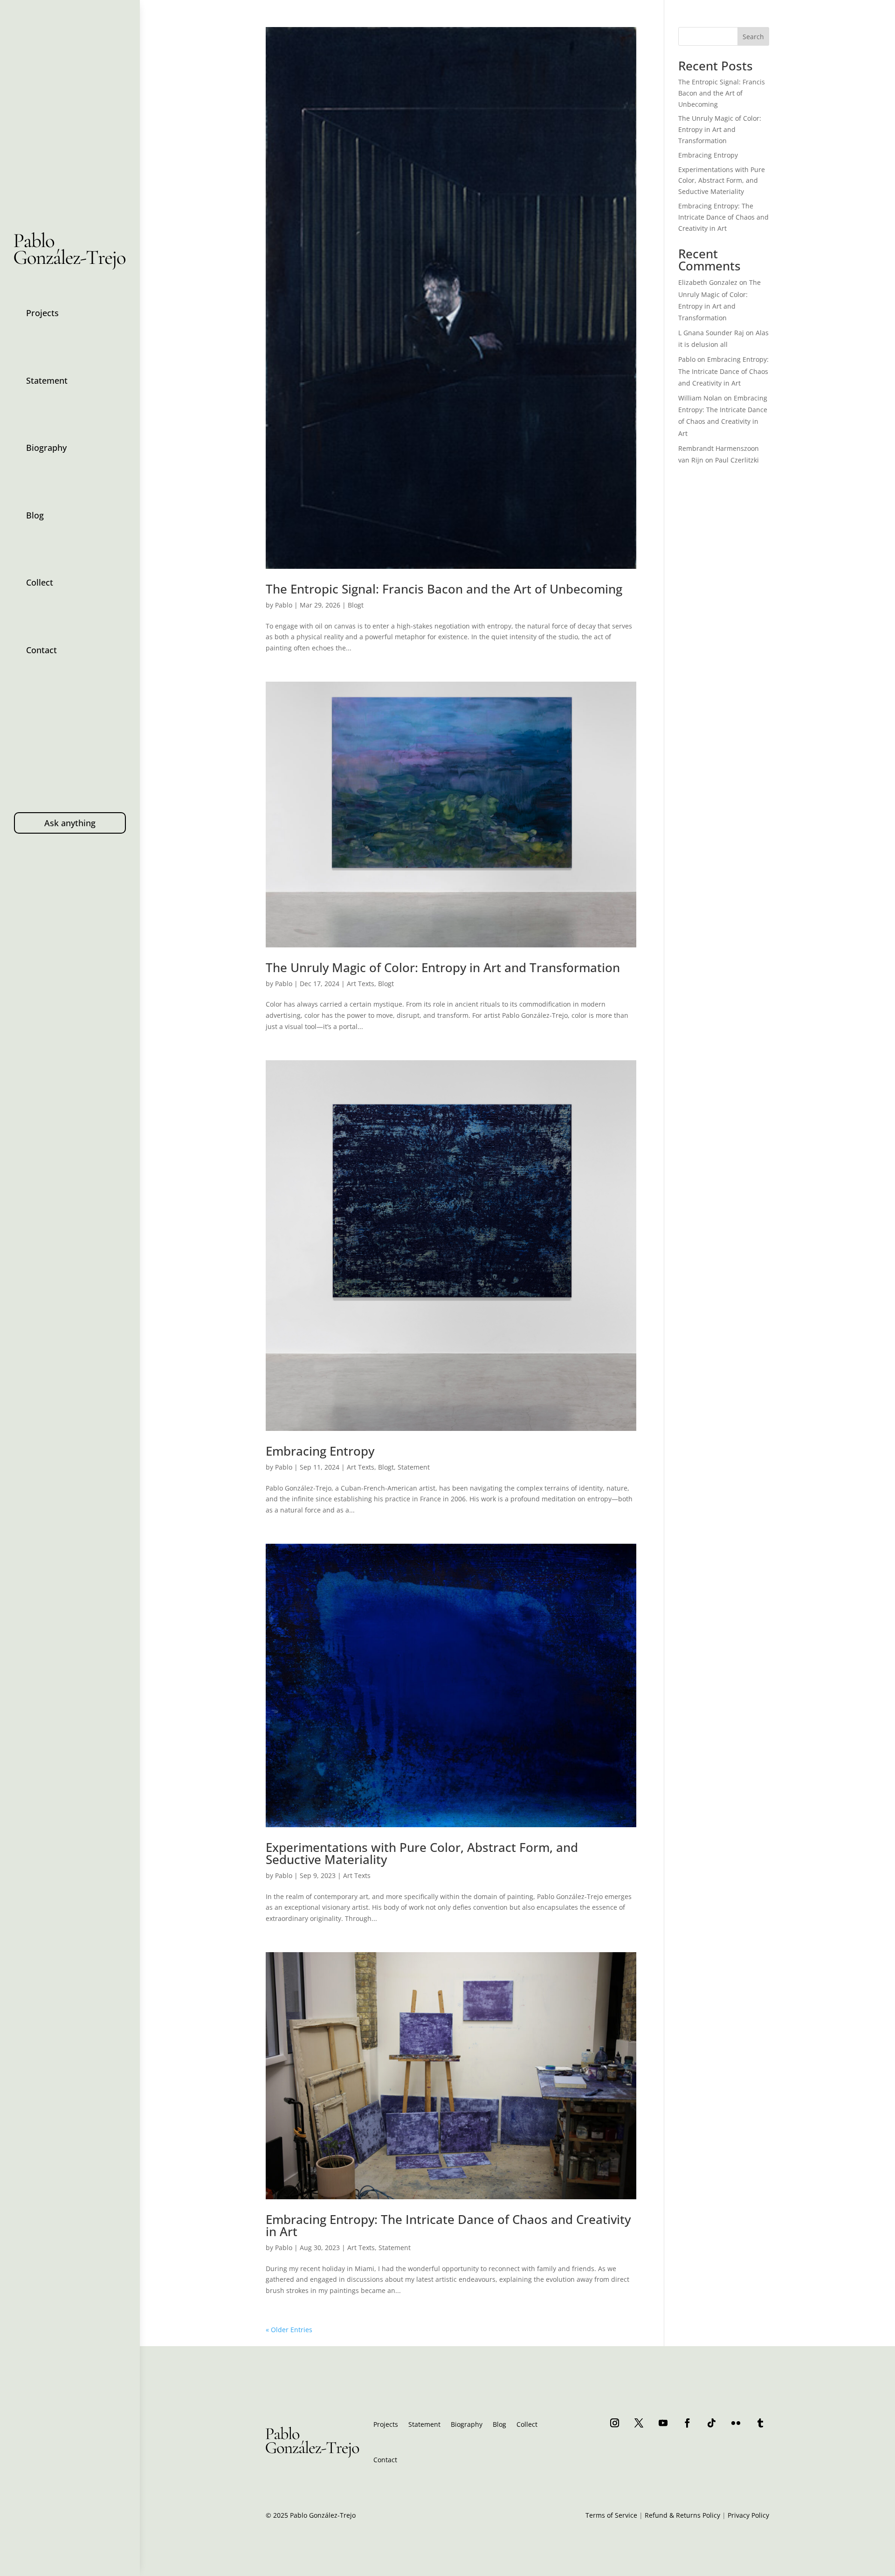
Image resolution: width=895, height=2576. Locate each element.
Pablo (284, 605)
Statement (47, 380)
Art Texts (361, 984)
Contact (41, 650)
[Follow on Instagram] (615, 2423)
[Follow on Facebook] (688, 2423)
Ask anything (70, 823)
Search (753, 37)
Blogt (356, 605)
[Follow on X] (639, 2423)
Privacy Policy (748, 2515)
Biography (46, 448)
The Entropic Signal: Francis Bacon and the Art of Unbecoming (444, 589)
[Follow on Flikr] (736, 2423)
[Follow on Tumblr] (760, 2423)
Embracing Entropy (320, 1451)
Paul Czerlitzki (737, 460)
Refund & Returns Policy (682, 2515)
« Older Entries (289, 2330)
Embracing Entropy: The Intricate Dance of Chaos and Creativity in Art (448, 2225)
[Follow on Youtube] (663, 2423)
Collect (40, 582)
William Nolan (700, 398)
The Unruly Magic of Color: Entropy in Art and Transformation (443, 967)
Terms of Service (611, 2515)
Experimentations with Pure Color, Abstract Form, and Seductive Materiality (422, 1853)
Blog (35, 515)
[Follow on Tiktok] (712, 2423)
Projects (42, 313)
